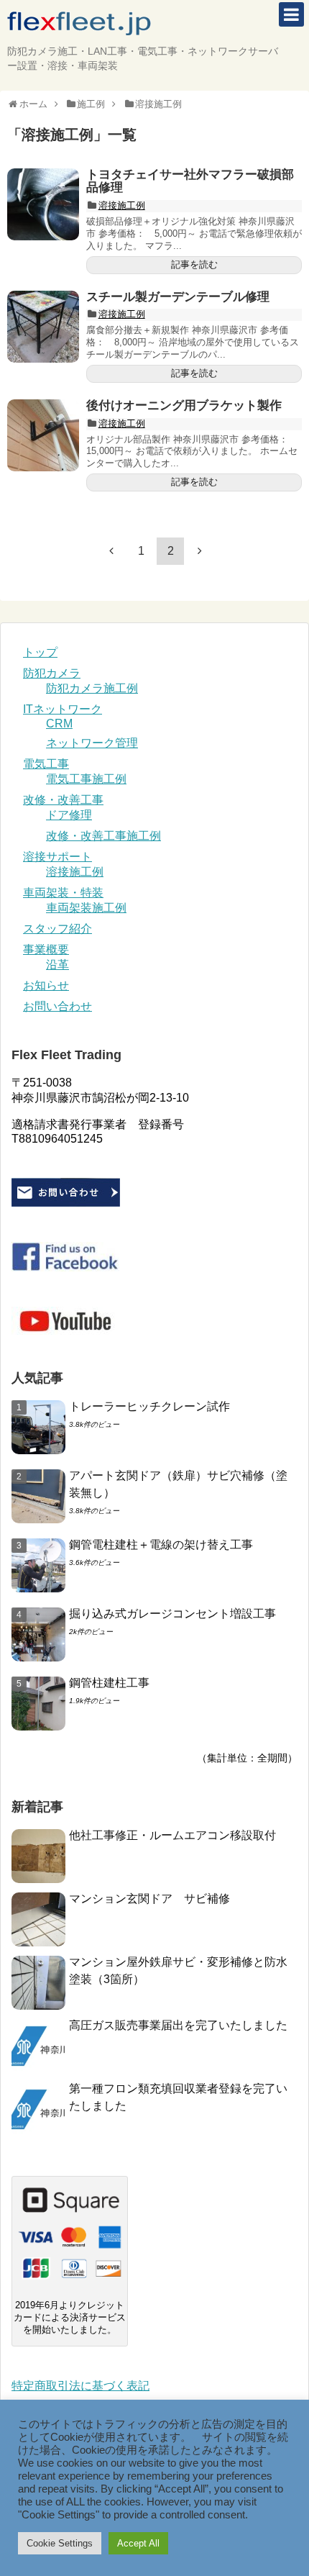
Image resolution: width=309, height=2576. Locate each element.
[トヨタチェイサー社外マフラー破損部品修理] (43, 204)
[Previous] (111, 550)
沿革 (57, 965)
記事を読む (194, 264)
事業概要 (46, 949)
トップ (40, 652)
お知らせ (46, 985)
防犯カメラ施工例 (92, 688)
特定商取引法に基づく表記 (80, 2386)
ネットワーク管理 (92, 743)
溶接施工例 (122, 205)
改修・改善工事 (63, 800)
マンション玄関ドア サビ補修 (149, 1899)
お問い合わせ (57, 1006)
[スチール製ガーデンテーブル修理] (43, 327)
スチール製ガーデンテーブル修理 (178, 297)
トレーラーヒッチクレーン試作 (149, 1406)
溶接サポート (57, 857)
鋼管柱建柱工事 (109, 1683)
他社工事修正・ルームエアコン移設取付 (172, 1835)
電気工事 (46, 764)
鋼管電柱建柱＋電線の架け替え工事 (161, 1545)
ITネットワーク (63, 709)
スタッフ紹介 (57, 929)
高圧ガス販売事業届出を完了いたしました (178, 2025)
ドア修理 (69, 815)
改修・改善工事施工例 (103, 836)
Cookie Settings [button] (60, 2543)
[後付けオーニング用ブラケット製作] (43, 435)
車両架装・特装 (63, 893)
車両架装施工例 (86, 908)
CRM (59, 724)
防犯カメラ (52, 673)
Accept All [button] (138, 2543)
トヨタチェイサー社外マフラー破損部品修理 (190, 181)
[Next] (200, 550)
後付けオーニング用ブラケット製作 (184, 405)
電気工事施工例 (86, 779)
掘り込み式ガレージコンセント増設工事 (172, 1614)
